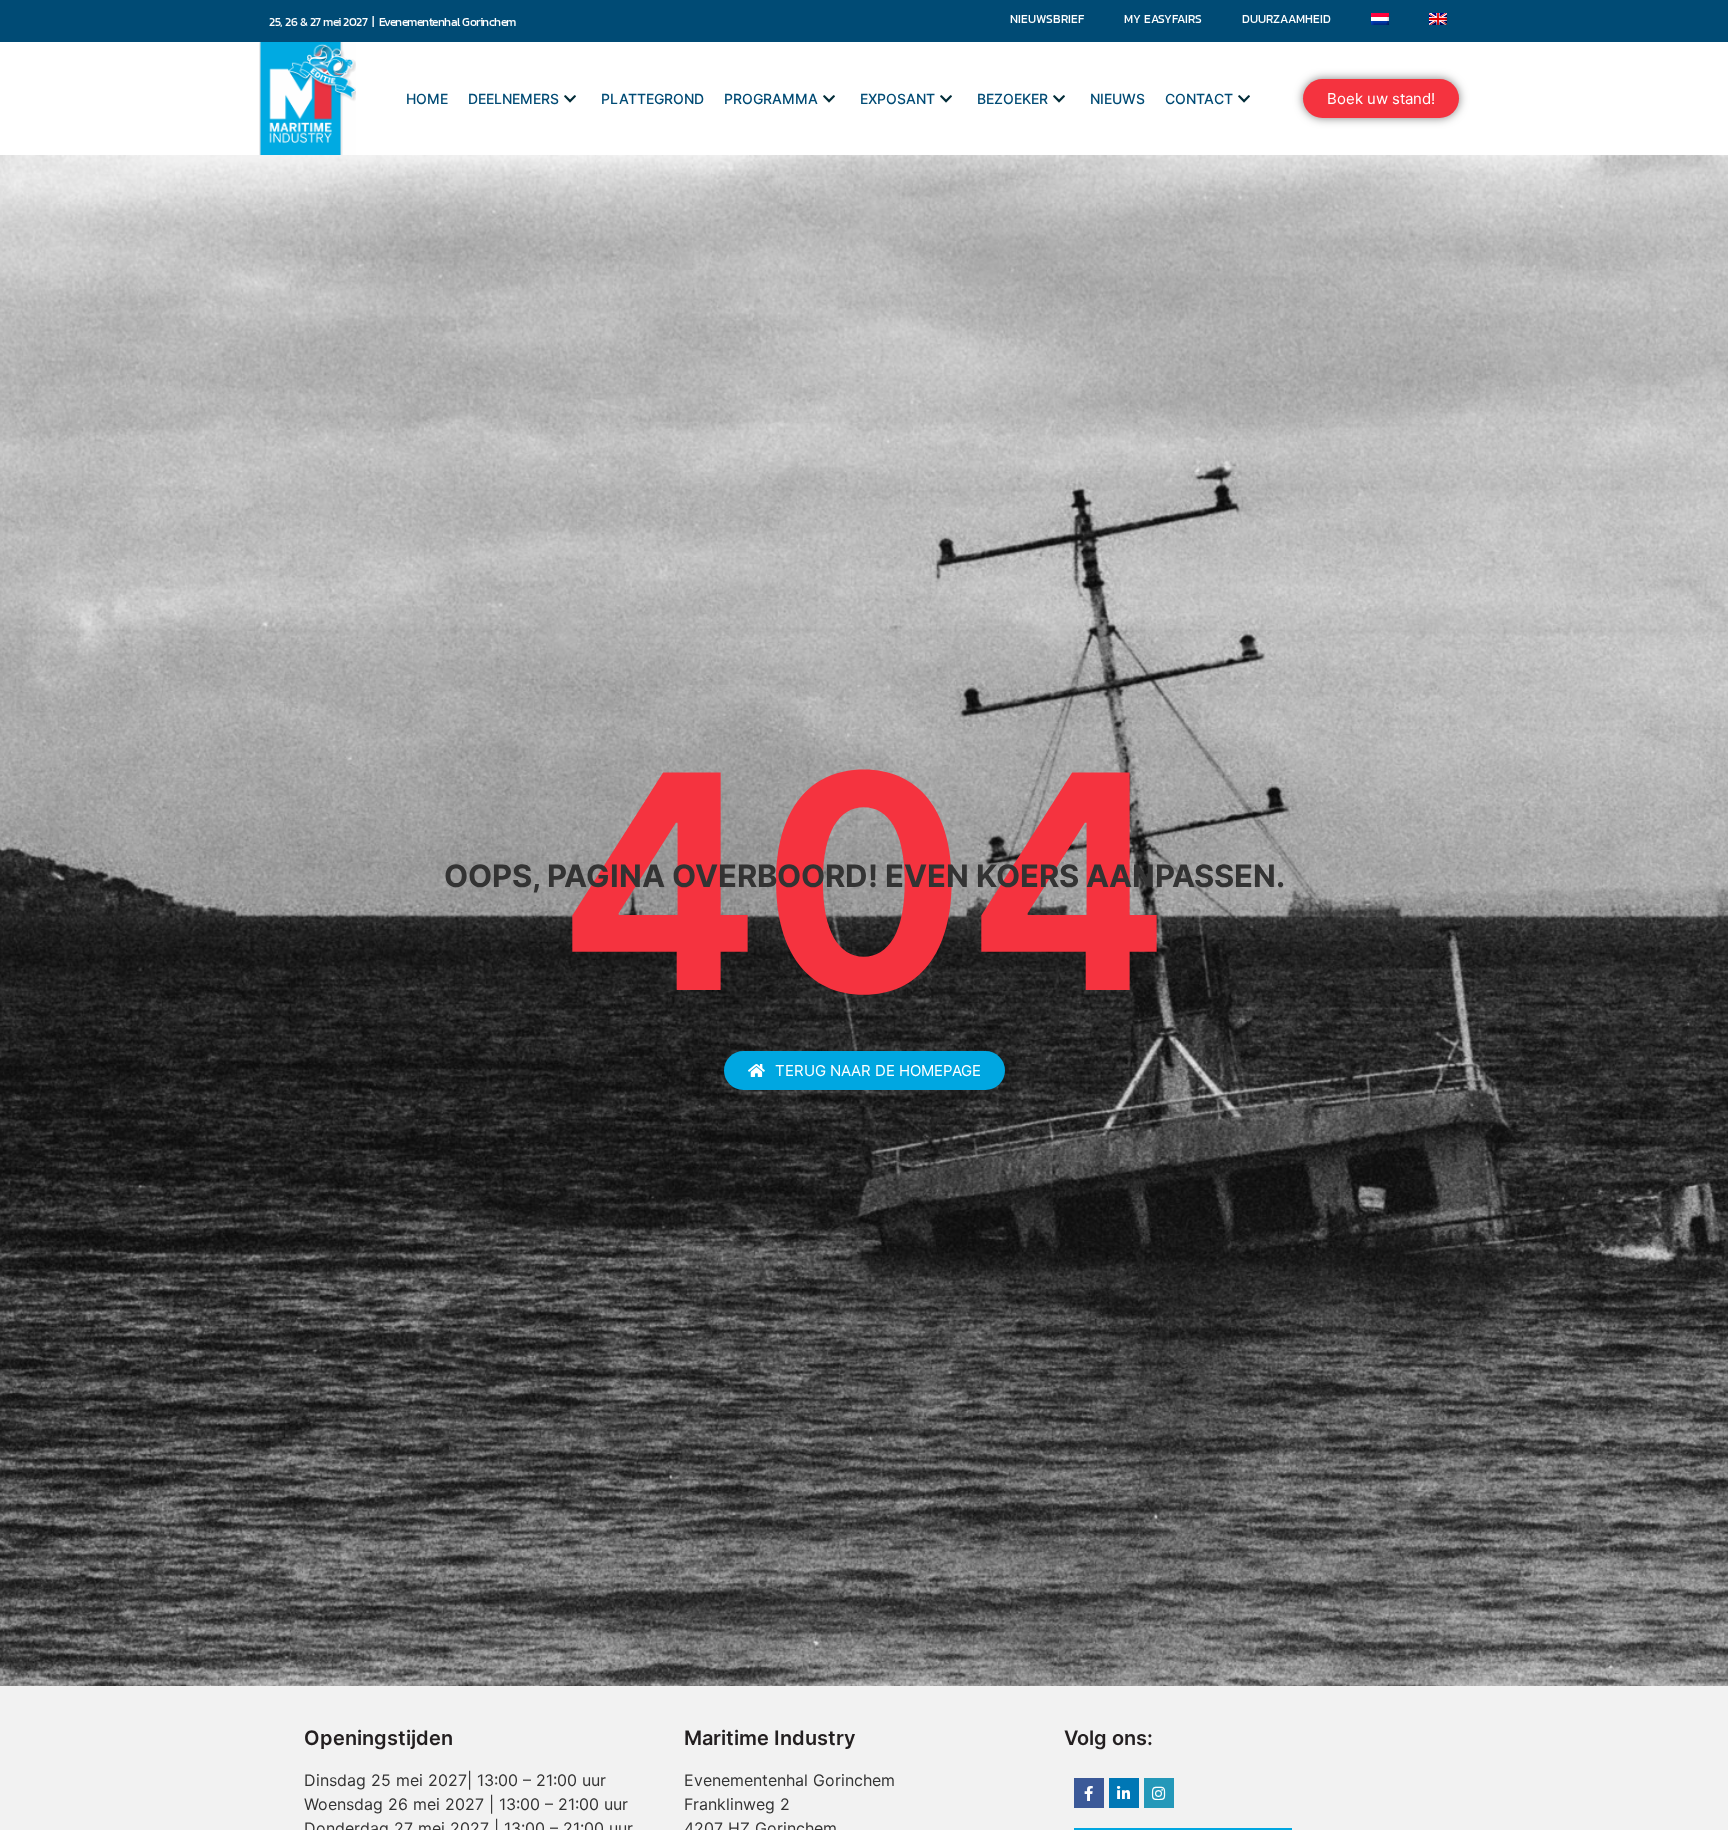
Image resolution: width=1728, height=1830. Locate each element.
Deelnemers (513, 98)
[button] (1381, 98)
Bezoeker (1012, 98)
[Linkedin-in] (1124, 1793)
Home (427, 98)
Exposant (897, 98)
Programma (771, 98)
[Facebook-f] (1089, 1793)
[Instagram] (1159, 1793)
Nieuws (1117, 98)
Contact (1199, 98)
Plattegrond (652, 98)
